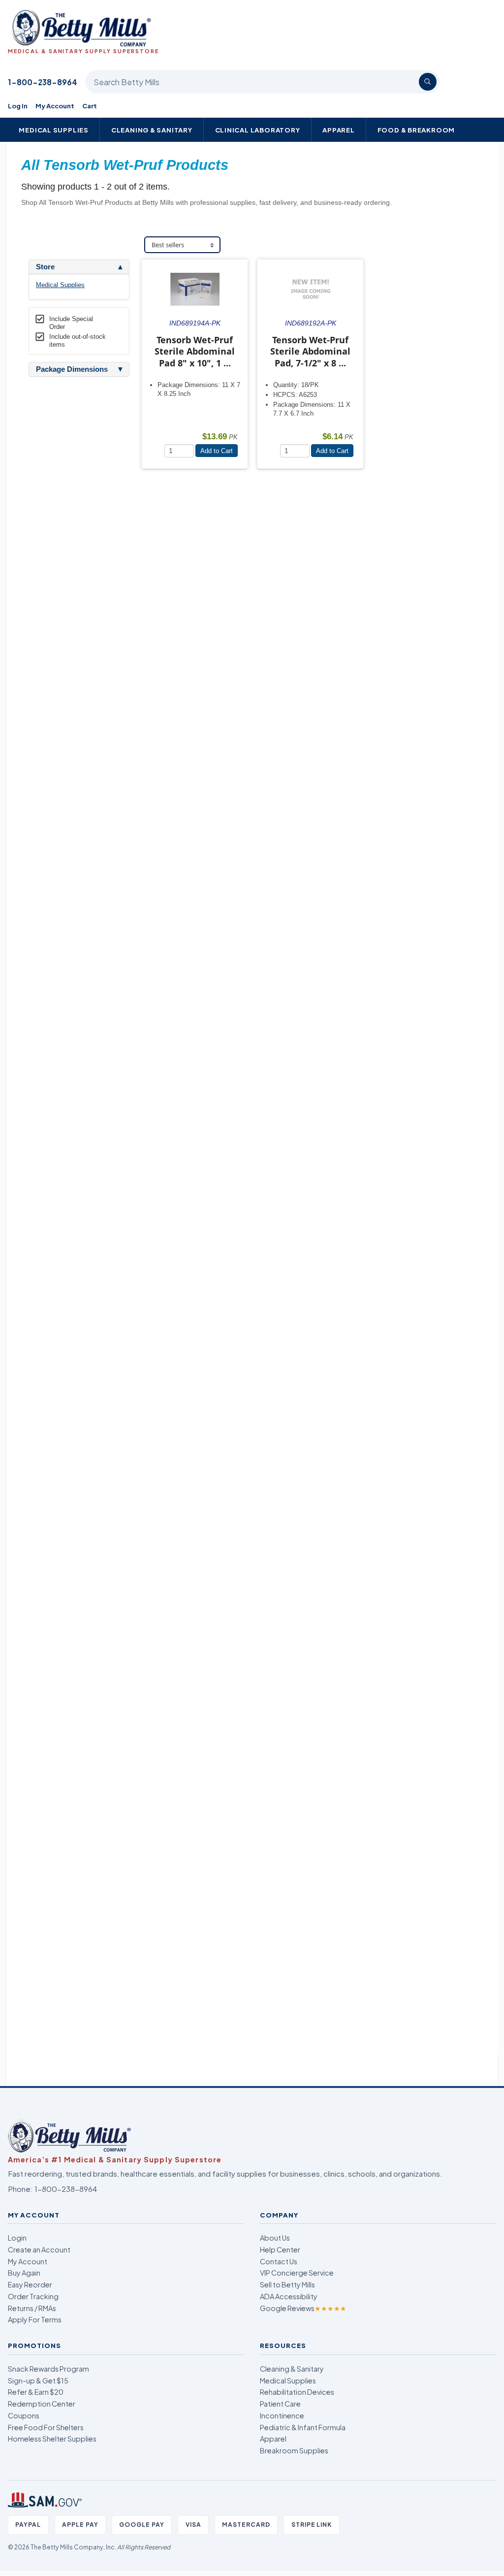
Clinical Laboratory (258, 130)
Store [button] (45, 267)
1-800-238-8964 (43, 82)
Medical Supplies (54, 130)
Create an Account (39, 2250)
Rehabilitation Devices (297, 2392)
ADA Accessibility (289, 2296)
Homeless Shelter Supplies (52, 2439)
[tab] (79, 267)
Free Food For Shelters (46, 2427)
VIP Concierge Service (297, 2273)
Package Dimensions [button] (72, 369)
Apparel (339, 130)
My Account (55, 106)
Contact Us (279, 2261)
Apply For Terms (35, 2319)
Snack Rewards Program (48, 2369)
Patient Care (280, 2404)
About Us (275, 2238)
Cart (90, 106)
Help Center (280, 2250)
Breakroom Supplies (294, 2450)
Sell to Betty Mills (287, 2284)
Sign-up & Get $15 (38, 2380)
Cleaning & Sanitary (152, 130)
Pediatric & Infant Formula (303, 2427)
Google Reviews (303, 2308)
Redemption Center (42, 2404)
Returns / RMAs (32, 2308)
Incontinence (282, 2415)
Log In (18, 106)
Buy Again (24, 2273)
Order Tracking (33, 2296)
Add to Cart (217, 451)
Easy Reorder (30, 2284)
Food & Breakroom (416, 130)
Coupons (24, 2415)
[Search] (428, 82)
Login (17, 2238)
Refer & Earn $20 (36, 2392)
